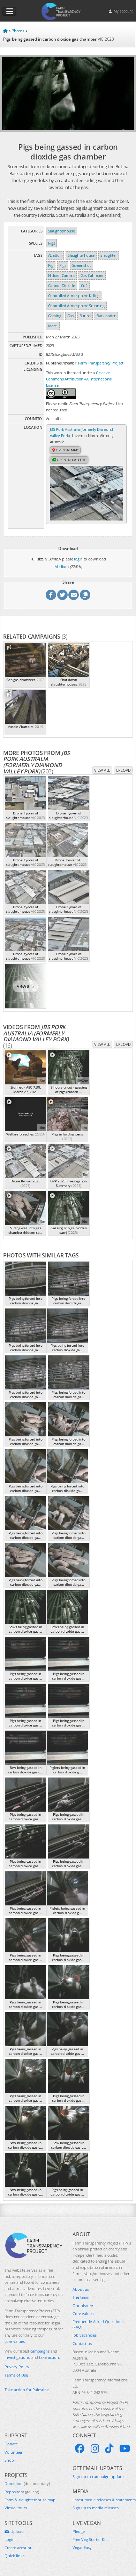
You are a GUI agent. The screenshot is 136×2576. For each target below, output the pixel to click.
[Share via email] (74, 595)
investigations (17, 2357)
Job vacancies (85, 2335)
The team (81, 2297)
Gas (70, 316)
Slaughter (108, 255)
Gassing (55, 316)
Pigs (52, 243)
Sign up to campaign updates (99, 2476)
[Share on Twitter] (62, 595)
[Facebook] (80, 2448)
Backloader (106, 316)
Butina (85, 316)
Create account (18, 2548)
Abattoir (55, 255)
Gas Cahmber (92, 275)
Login (10, 2539)
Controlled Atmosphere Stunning (76, 306)
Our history (83, 2306)
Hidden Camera (61, 275)
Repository (22, 2492)
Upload (123, 770)
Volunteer (13, 2452)
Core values (83, 2314)
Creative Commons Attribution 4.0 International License (79, 379)
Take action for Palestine (27, 2390)
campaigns (40, 2351)
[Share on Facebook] (51, 595)
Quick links (14, 2556)
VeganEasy (82, 2547)
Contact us (82, 2343)
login (78, 559)
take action (49, 2357)
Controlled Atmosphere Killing (74, 296)
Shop (9, 2460)
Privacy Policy (17, 2367)
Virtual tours (16, 2508)
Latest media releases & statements (104, 2500)
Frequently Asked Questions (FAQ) (98, 2324)
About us (81, 2289)
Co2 (84, 285)
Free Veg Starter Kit (90, 2539)
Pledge (79, 2531)
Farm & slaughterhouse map (30, 2500)
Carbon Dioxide (62, 285)
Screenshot (82, 265)
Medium (62, 567)
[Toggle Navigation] (9, 11)
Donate (11, 2444)
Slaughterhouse (62, 231)
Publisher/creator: (62, 363)
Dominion (27, 2483)
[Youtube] (125, 2448)
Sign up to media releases (96, 2508)
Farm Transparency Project (101, 363)
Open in (66, 450)
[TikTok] (109, 2448)
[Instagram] (95, 2448)
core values (15, 2341)
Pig (51, 265)
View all (102, 770)
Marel (53, 326)
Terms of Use (16, 2375)
